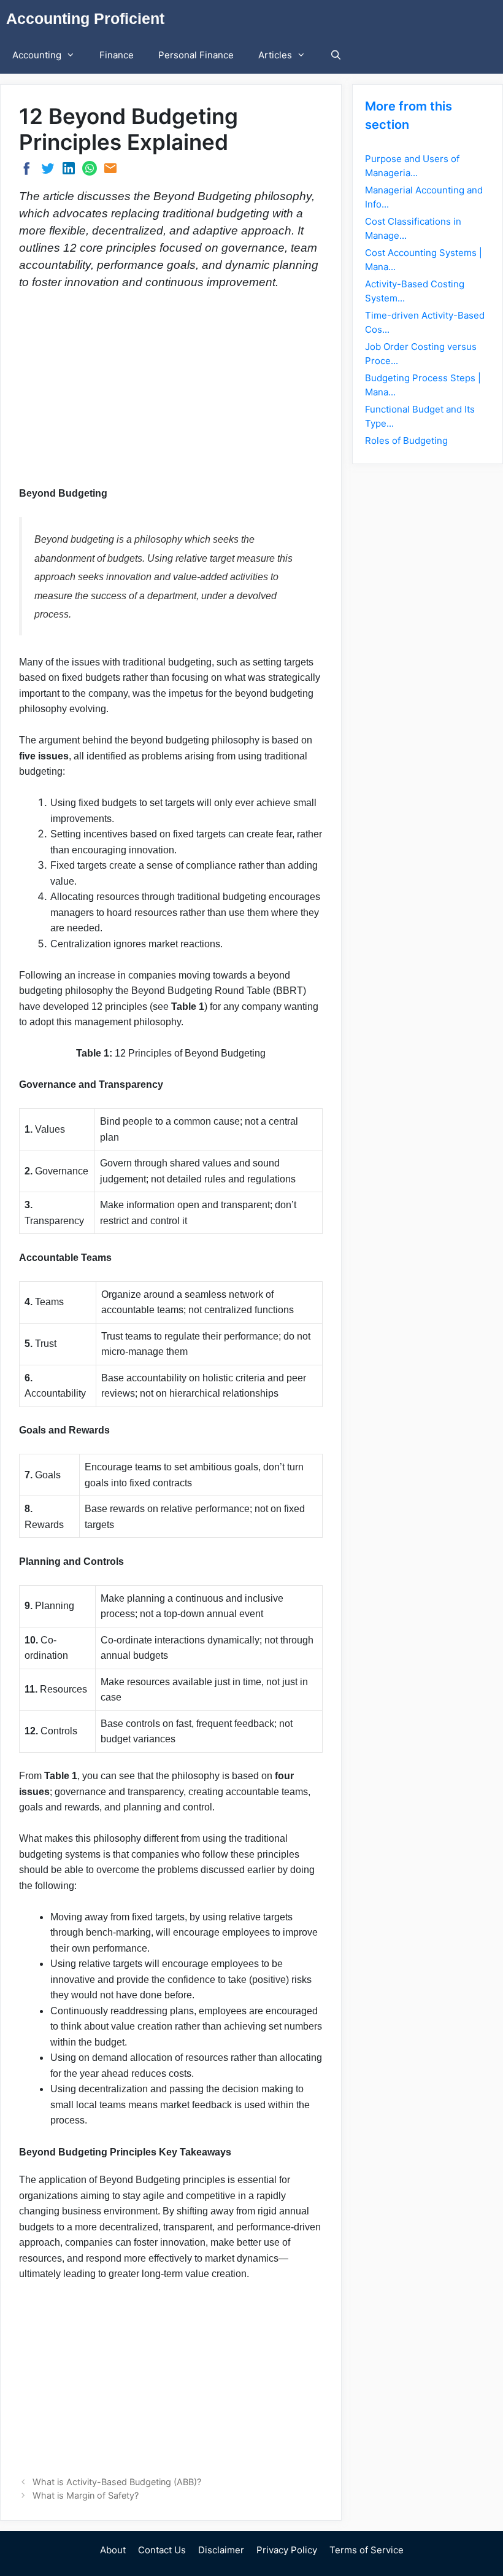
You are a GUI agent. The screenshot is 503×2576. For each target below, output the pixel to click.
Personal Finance (196, 55)
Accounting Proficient (85, 18)
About (113, 2550)
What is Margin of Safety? (86, 2495)
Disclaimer (221, 2550)
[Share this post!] (27, 173)
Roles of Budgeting (406, 440)
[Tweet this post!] (48, 172)
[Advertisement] (171, 393)
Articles (275, 55)
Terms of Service (367, 2550)
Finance (117, 55)
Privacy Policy (287, 2550)
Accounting (37, 55)
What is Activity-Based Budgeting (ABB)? (117, 2482)
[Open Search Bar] (336, 55)
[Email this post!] (110, 172)
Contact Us (162, 2550)
